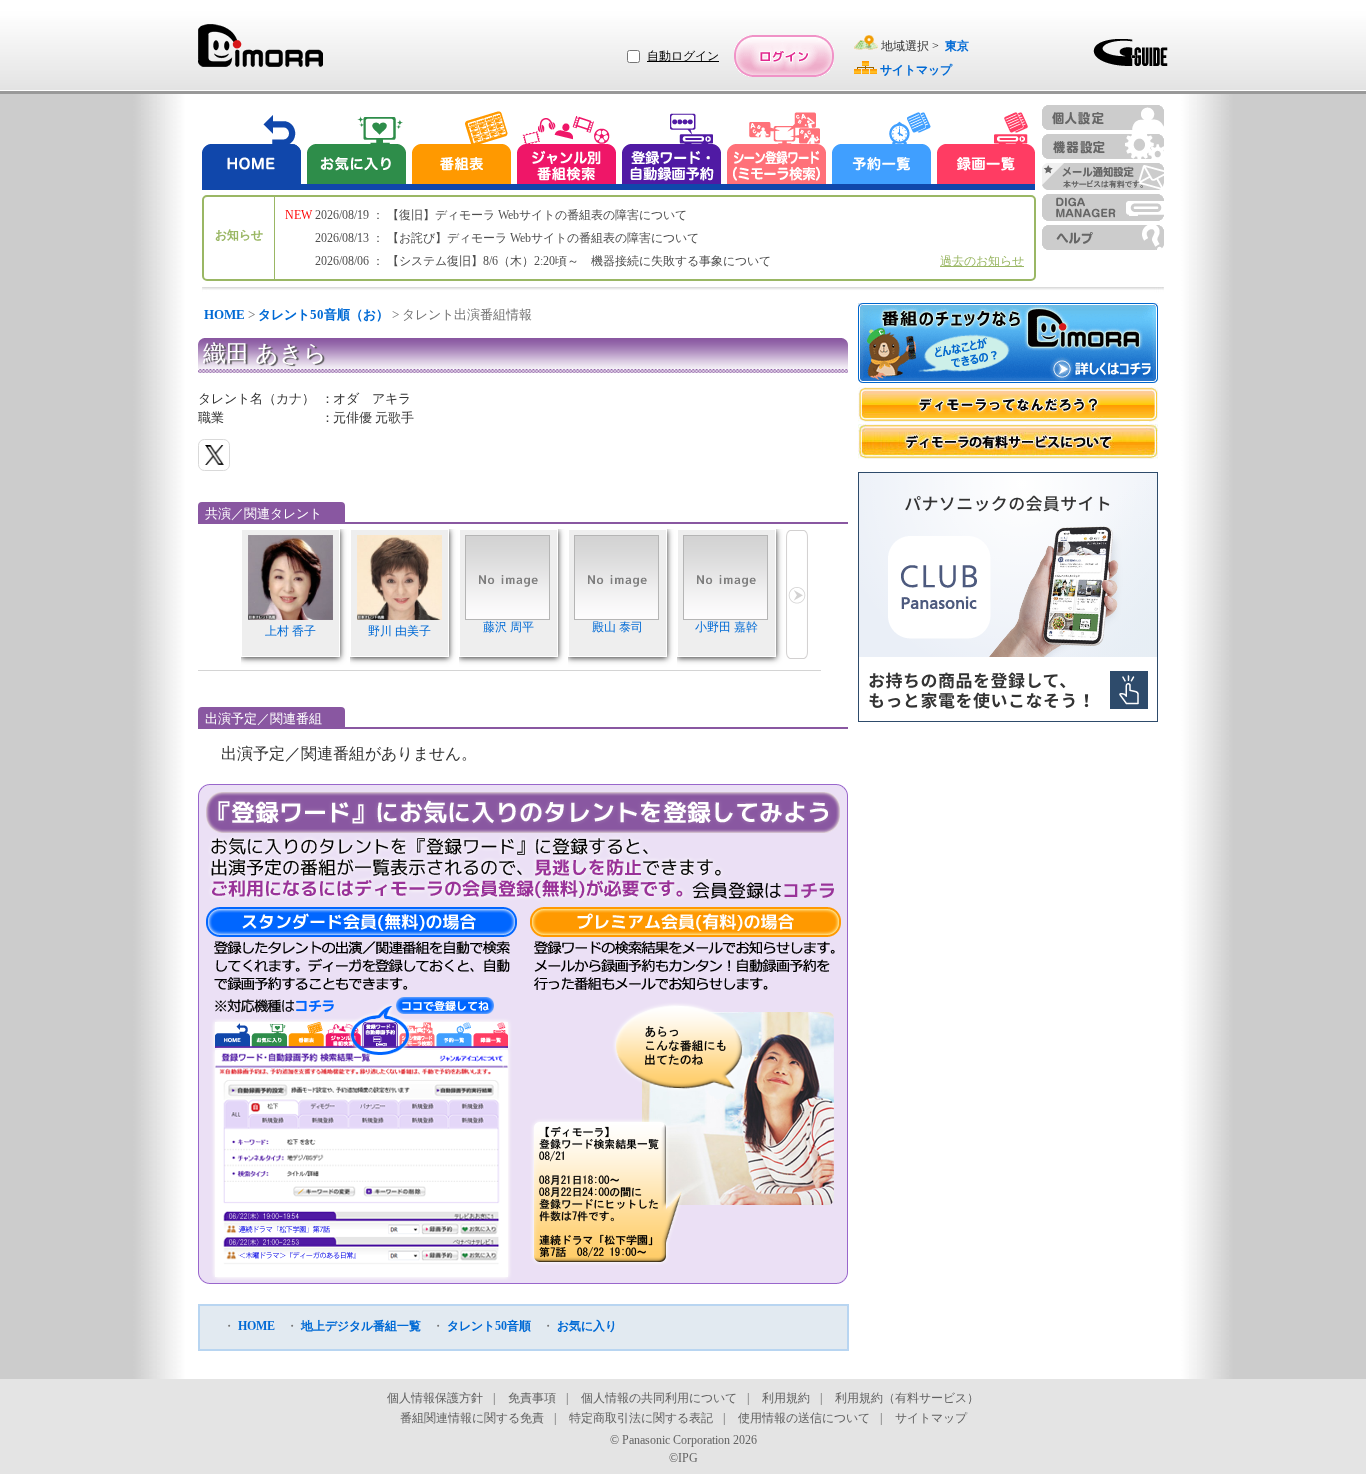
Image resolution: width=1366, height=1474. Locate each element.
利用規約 (786, 1398)
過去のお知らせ (982, 261)
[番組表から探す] (461, 150)
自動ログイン (683, 56)
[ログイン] (784, 56)
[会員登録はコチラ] (763, 890)
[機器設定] (1103, 146)
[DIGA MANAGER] (1103, 207)
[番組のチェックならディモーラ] (1008, 345)
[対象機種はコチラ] (274, 1005)
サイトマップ (931, 1418)
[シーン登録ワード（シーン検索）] (777, 150)
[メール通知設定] (1103, 176)
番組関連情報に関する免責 (472, 1418)
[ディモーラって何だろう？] (1008, 404)
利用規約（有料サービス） (907, 1398)
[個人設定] (1103, 117)
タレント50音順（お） (323, 314)
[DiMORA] (260, 52)
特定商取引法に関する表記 (641, 1418)
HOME (224, 314)
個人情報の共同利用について (659, 1398)
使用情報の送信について (804, 1418)
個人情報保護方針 (435, 1398)
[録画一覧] (986, 150)
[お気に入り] (355, 150)
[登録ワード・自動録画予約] (672, 150)
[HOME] (252, 150)
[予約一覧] (882, 150)
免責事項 (532, 1398)
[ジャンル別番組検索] (566, 150)
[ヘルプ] (1103, 237)
